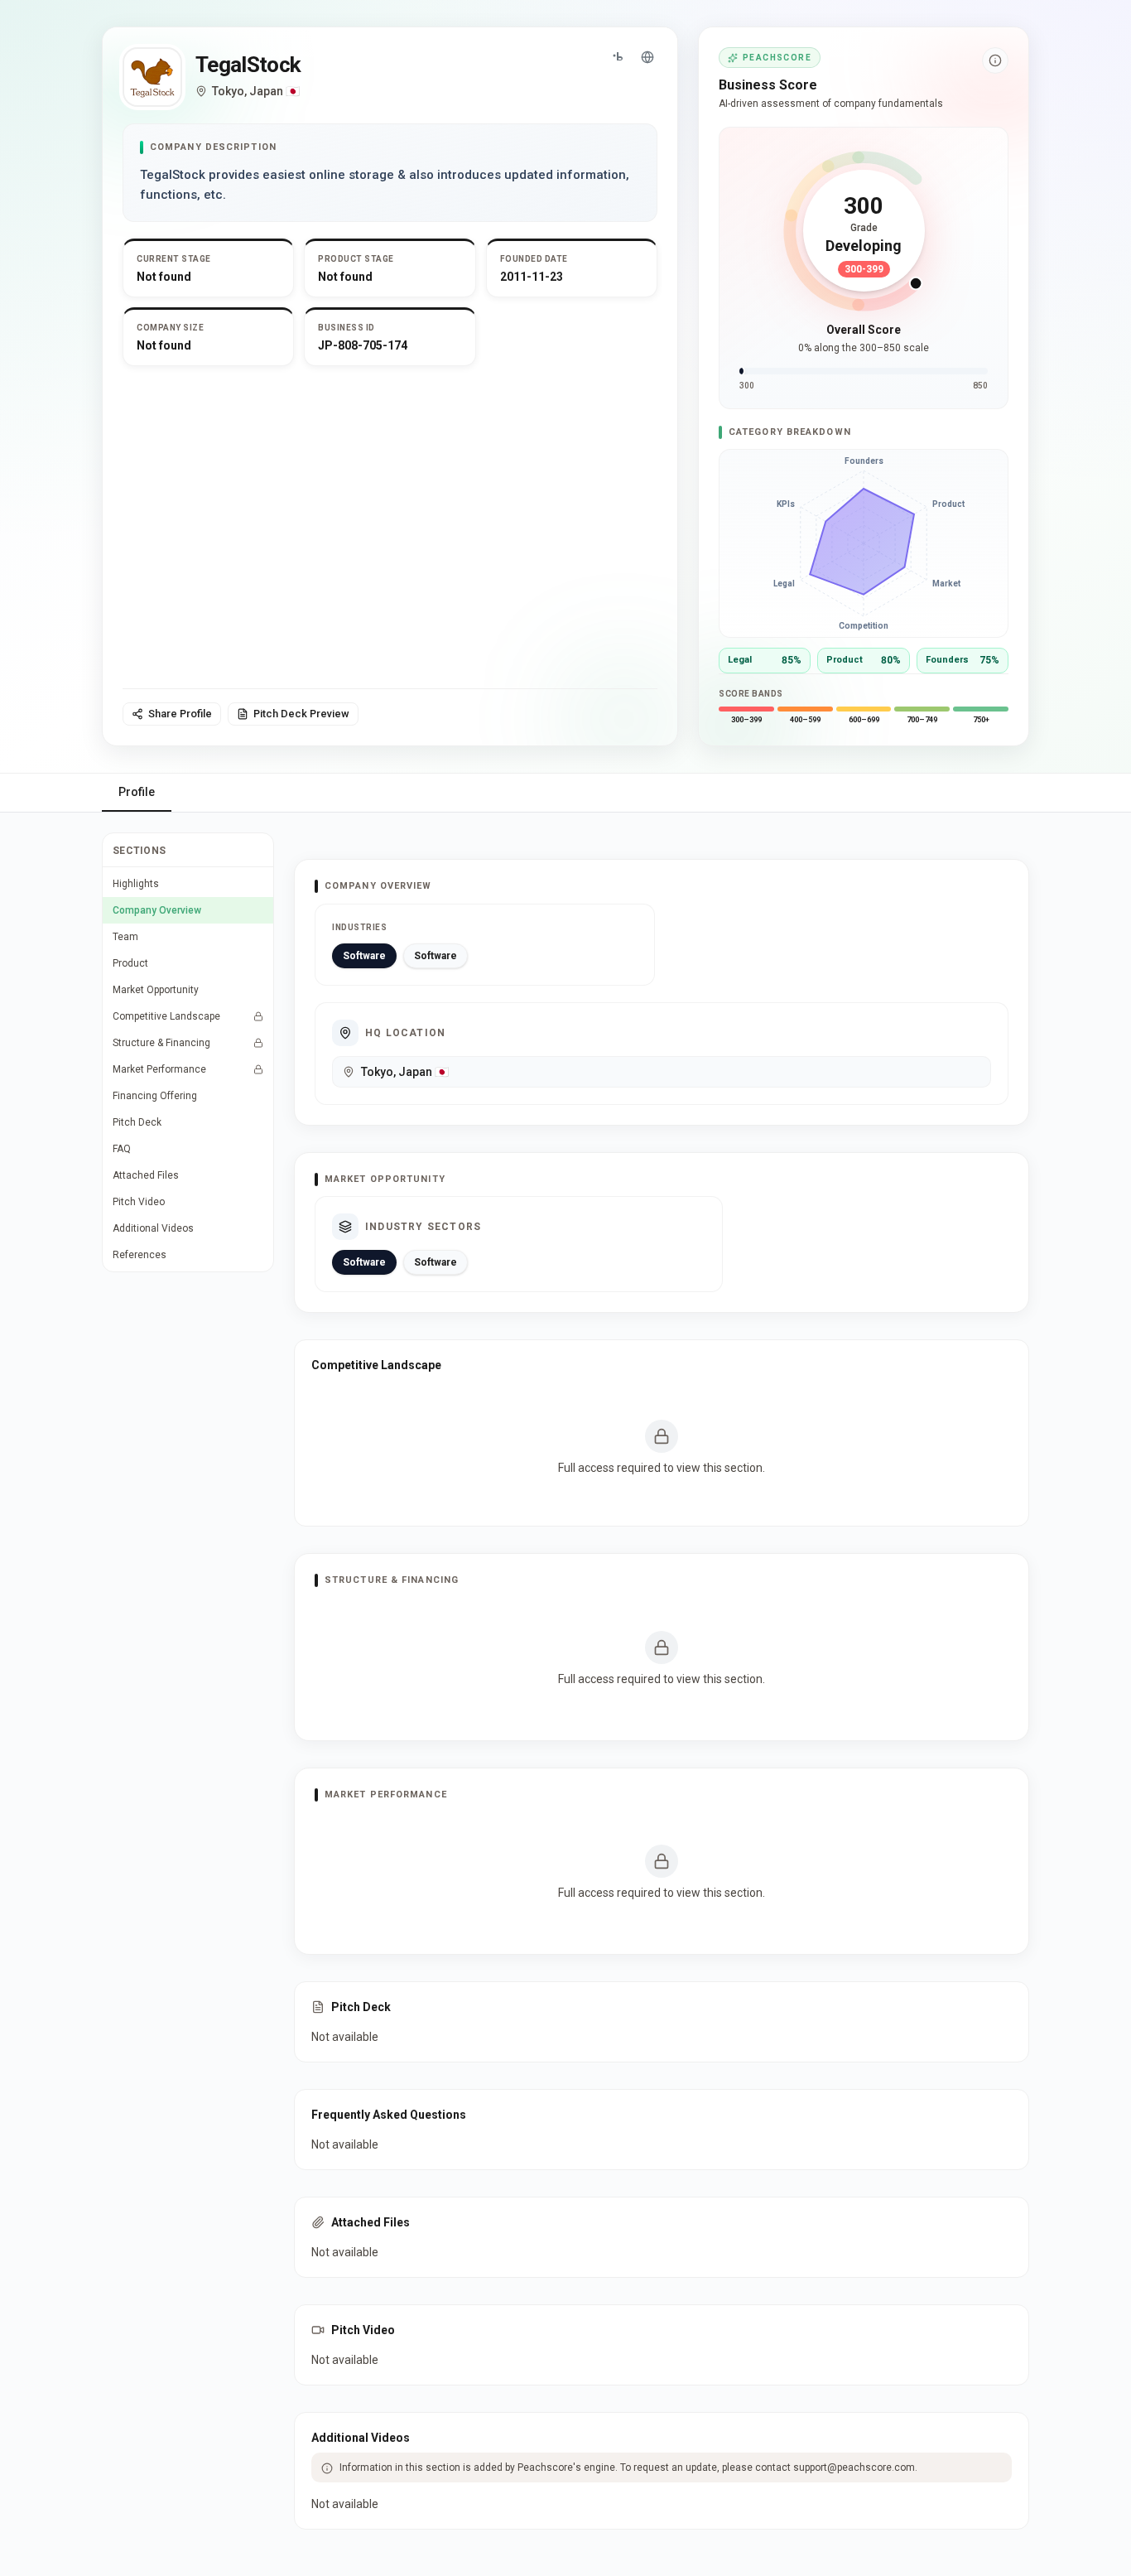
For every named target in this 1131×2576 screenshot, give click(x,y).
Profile (137, 792)
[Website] (647, 57)
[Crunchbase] (618, 57)
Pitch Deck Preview (301, 714)
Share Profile (180, 714)
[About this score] (995, 60)
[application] (864, 543)
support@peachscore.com (854, 2467)
